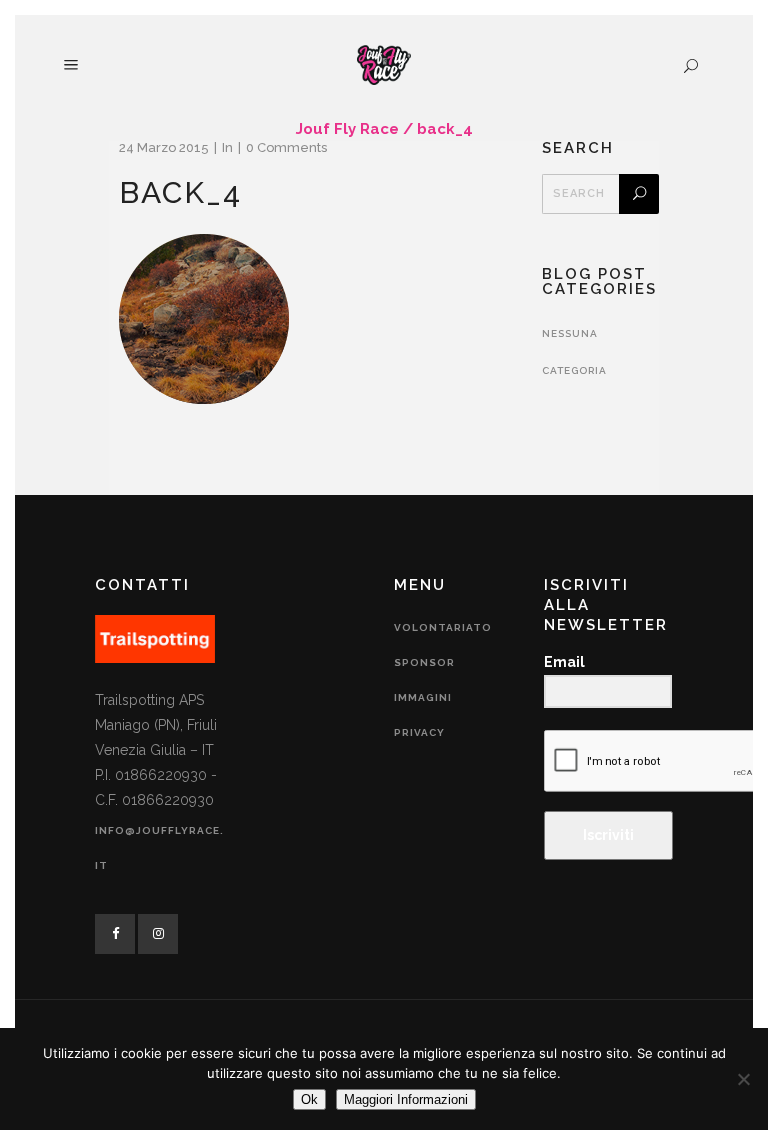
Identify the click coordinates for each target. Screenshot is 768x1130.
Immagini (423, 697)
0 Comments (286, 147)
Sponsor (424, 662)
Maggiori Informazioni (406, 1099)
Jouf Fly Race (347, 129)
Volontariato (443, 627)
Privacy (419, 732)
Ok (309, 1099)
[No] (743, 1079)
